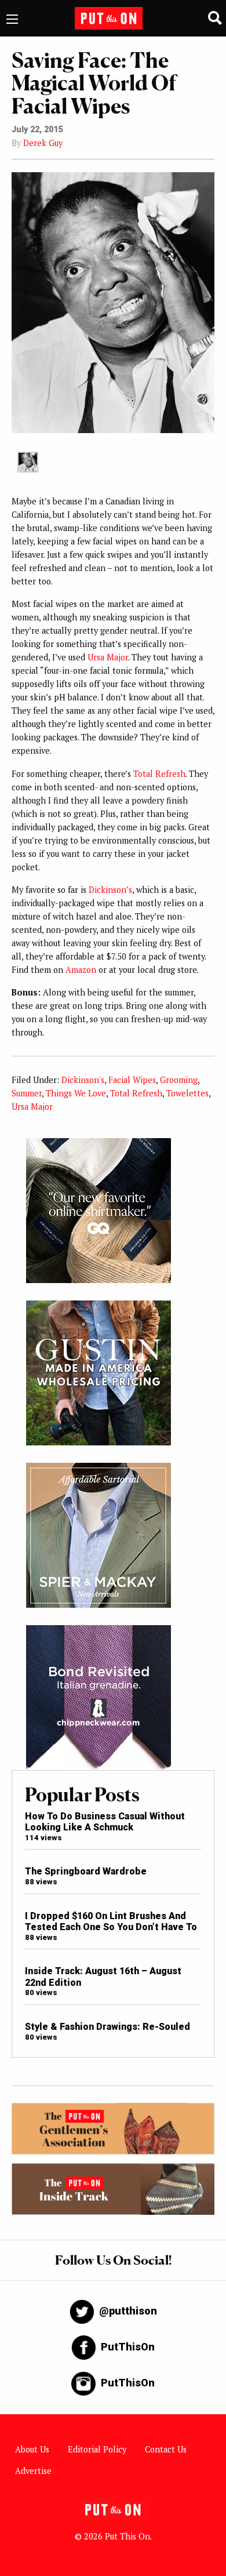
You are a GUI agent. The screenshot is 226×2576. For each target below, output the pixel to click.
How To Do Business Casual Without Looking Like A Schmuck (105, 1822)
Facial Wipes (132, 1080)
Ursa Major (108, 657)
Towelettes (187, 1093)
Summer (27, 1093)
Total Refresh (159, 774)
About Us (32, 2449)
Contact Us (166, 2449)
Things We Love (76, 1093)
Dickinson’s (110, 890)
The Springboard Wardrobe (86, 1871)
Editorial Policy (97, 2449)
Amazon (81, 970)
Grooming (179, 1080)
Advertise (33, 2471)
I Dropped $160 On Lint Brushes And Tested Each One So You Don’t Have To (111, 1921)
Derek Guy (43, 143)
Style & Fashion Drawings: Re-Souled (107, 2027)
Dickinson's (83, 1080)
